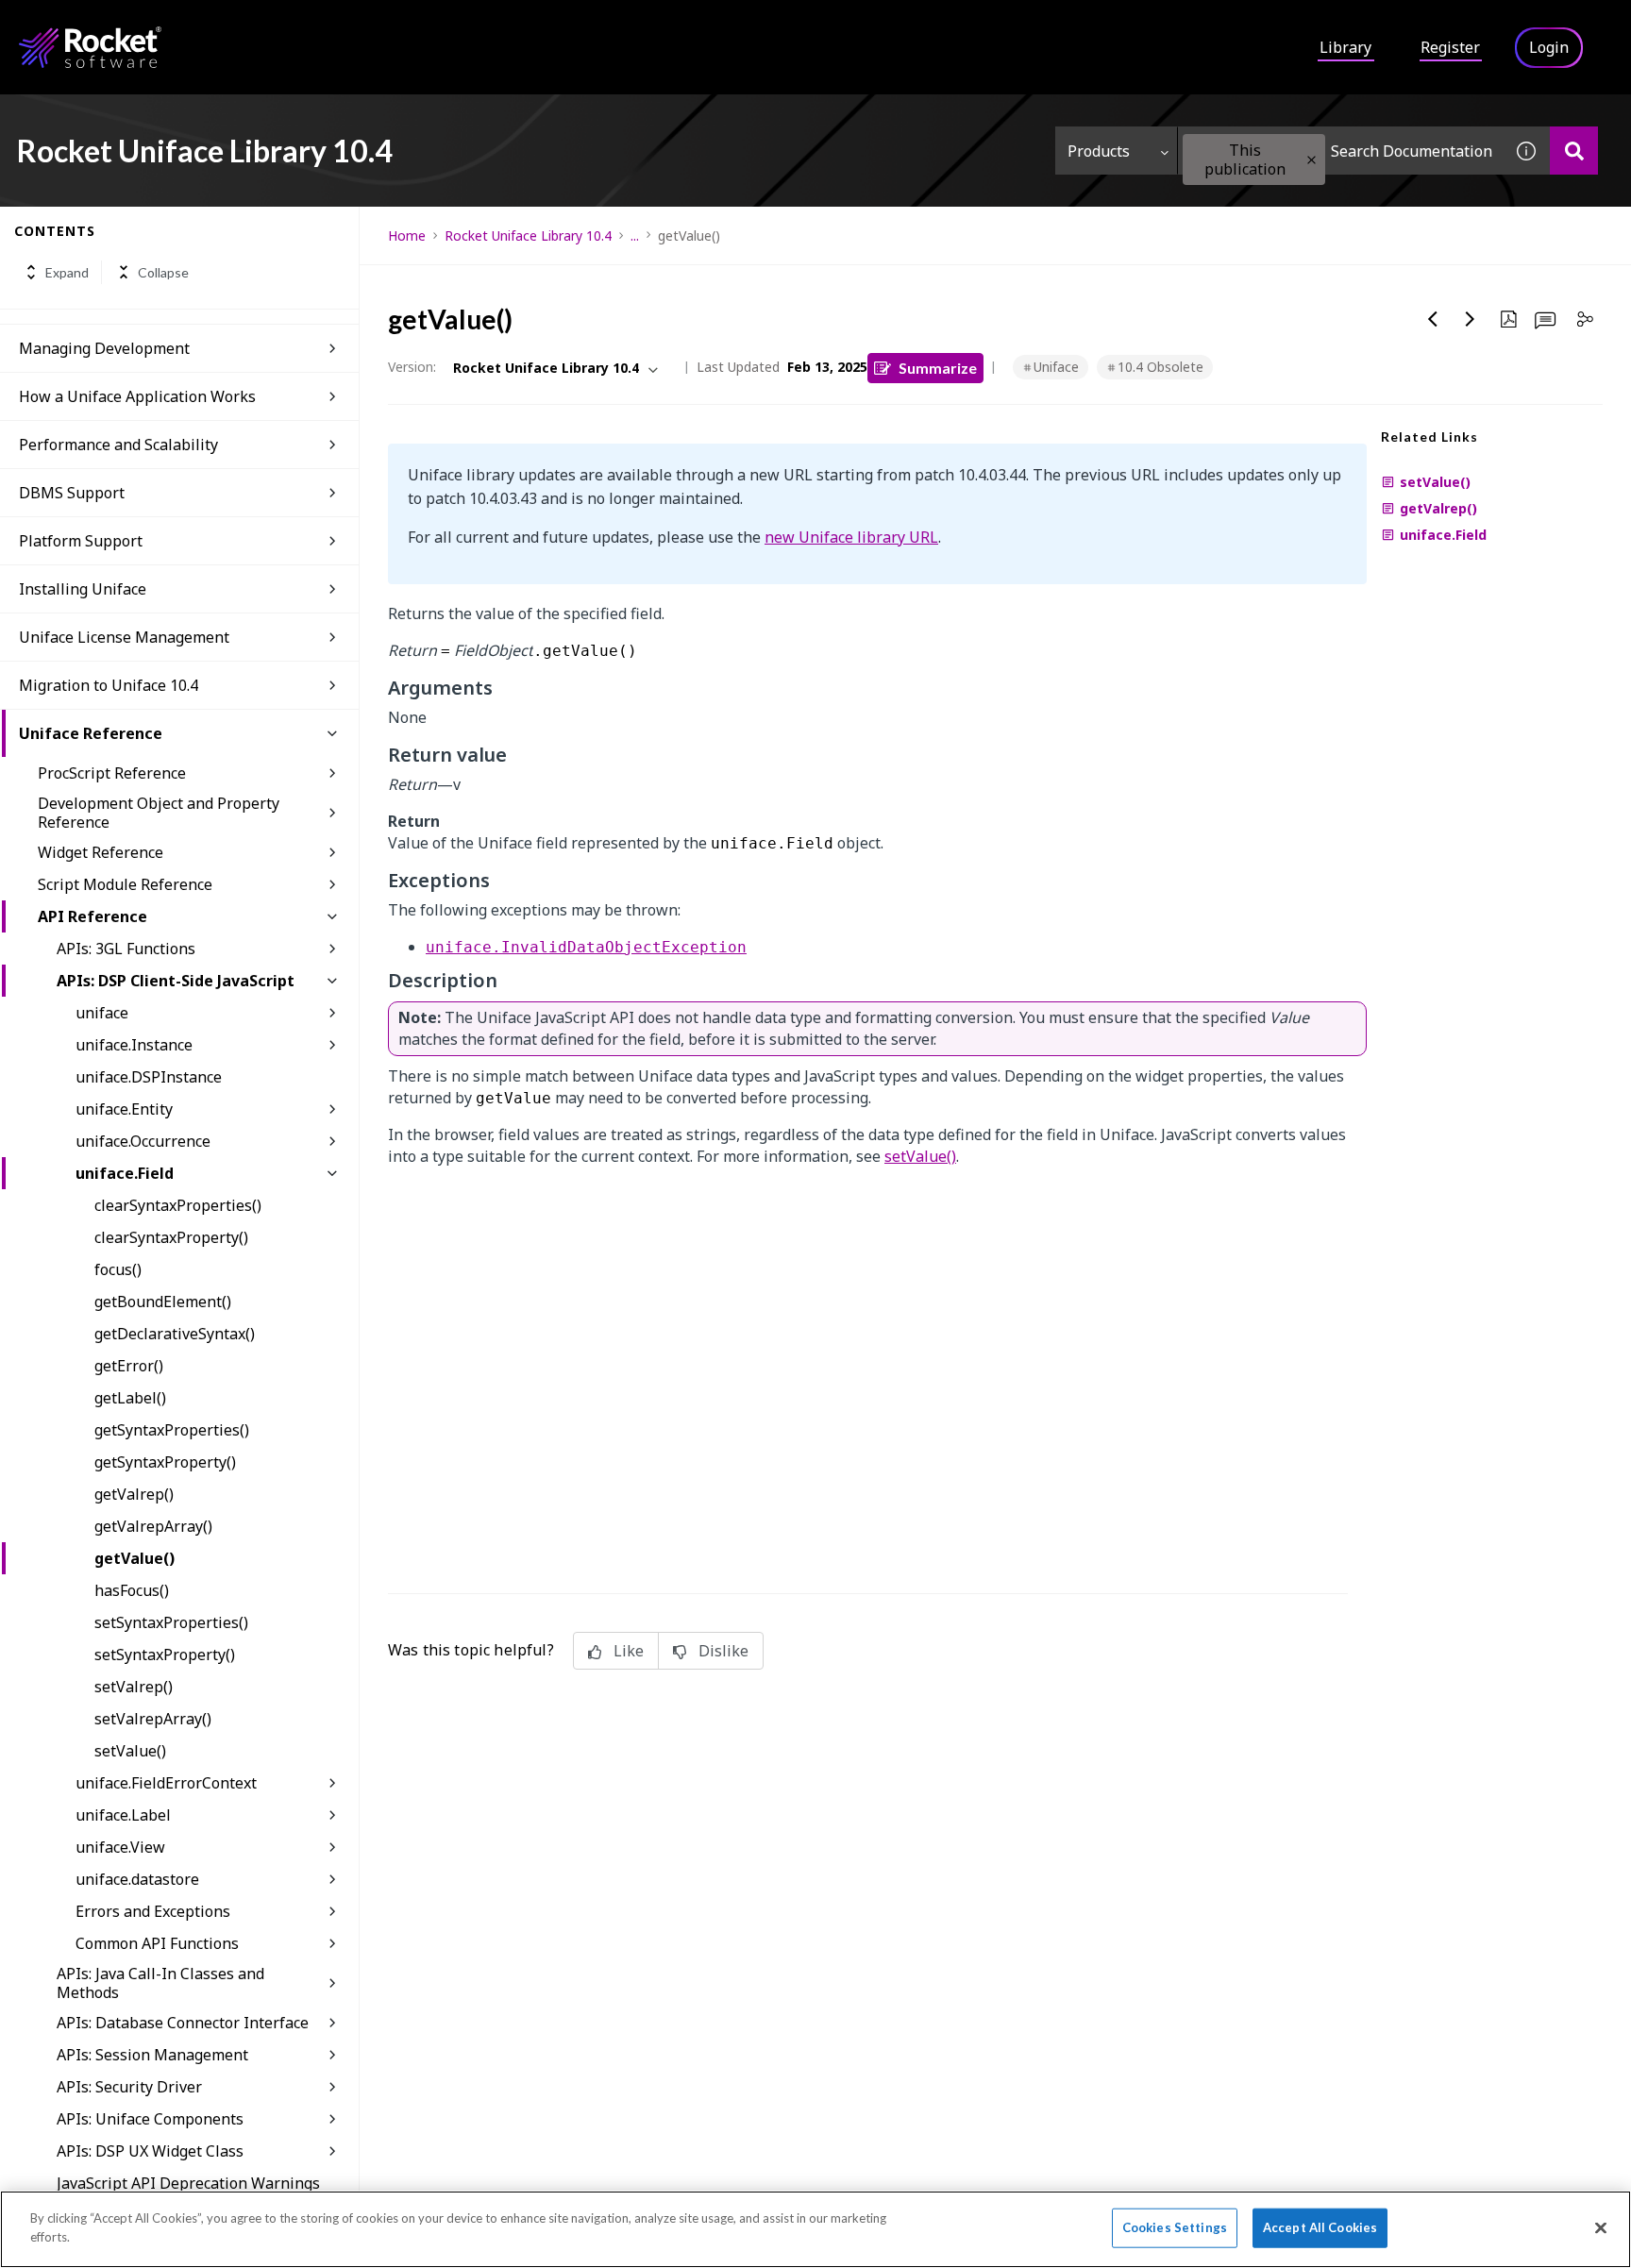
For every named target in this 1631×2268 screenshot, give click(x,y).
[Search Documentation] (1574, 151)
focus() (118, 1269)
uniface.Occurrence (143, 1141)
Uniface (1056, 367)
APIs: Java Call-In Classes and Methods (160, 1983)
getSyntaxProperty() (165, 1462)
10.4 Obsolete (1160, 367)
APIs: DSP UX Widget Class (150, 2151)
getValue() (135, 1558)
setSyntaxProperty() (165, 1655)
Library (1345, 47)
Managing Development (104, 348)
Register (1450, 47)
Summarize (938, 368)
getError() (129, 1366)
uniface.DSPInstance (149, 1077)
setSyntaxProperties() (171, 1622)
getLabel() (130, 1398)
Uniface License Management (124, 637)
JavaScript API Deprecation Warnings (188, 2183)
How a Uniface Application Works (137, 396)
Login (1549, 47)
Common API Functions (157, 1943)
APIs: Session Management (152, 2055)
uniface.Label (123, 1815)
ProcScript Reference (112, 773)
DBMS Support (72, 493)
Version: (412, 367)
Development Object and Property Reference (159, 813)
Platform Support (81, 541)
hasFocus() (132, 1590)
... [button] (635, 235)
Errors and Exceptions (153, 1911)
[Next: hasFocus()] (1471, 319)
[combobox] (1340, 151)
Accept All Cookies (1320, 2227)
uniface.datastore (137, 1879)
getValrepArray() (153, 1526)
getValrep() (134, 1494)
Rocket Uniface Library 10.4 (528, 235)
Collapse (163, 272)
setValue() (130, 1751)
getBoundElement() (163, 1302)
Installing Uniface (83, 589)
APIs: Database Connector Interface (183, 2023)
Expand (67, 272)
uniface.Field (125, 1173)
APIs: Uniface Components (150, 2119)
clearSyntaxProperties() (178, 1205)
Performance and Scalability (118, 445)
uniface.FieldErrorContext (166, 1783)
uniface (102, 1013)
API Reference (92, 916)
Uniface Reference (91, 733)
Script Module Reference (125, 884)
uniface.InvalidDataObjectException (586, 947)
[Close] (1601, 2227)
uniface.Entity (124, 1109)
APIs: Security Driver (129, 2087)
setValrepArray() (153, 1719)
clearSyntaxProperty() (171, 1237)
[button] (1312, 160)
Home (407, 235)
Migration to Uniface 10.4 (109, 685)
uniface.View (120, 1847)
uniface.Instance (134, 1045)
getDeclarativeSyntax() (175, 1334)
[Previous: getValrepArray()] (1433, 319)
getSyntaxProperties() (172, 1430)
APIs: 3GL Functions (126, 949)
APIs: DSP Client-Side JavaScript (176, 981)
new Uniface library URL (851, 537)
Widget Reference (101, 852)
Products (1099, 151)
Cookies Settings (1175, 2227)
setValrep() (134, 1687)
